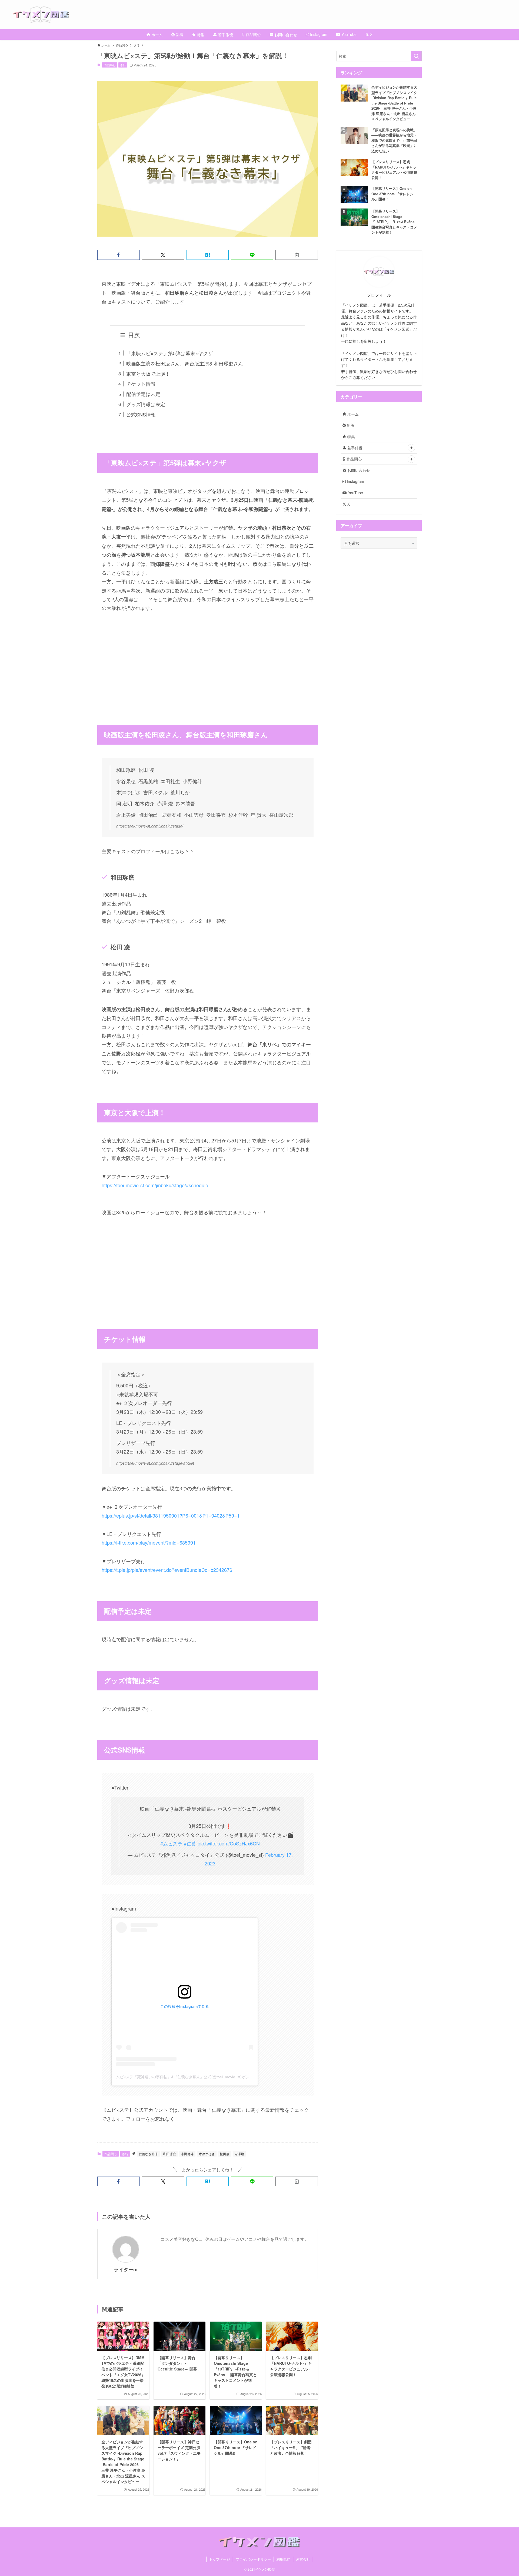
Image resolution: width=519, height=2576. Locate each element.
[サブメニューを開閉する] (411, 448)
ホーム (352, 414)
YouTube (355, 493)
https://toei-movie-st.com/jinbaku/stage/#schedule (155, 1185)
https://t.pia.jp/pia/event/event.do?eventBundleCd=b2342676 (167, 1570)
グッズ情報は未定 (146, 404)
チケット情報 (141, 384)
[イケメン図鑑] (266, 15)
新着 (350, 425)
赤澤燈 (239, 2154)
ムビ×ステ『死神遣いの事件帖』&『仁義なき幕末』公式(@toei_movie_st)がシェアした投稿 (194, 2077)
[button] (119, 255)
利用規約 (283, 2559)
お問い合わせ (358, 470)
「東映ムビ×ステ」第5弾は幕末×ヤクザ (169, 353)
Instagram (355, 481)
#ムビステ (171, 1843)
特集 (351, 436)
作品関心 (109, 65)
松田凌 (225, 2154)
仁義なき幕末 (148, 2154)
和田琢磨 (169, 2154)
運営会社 (303, 2559)
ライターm (126, 2269)
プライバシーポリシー (253, 2559)
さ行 (123, 65)
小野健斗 (187, 2154)
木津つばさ (207, 2154)
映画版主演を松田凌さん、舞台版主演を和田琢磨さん (185, 363)
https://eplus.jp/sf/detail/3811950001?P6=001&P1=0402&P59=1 (171, 1515)
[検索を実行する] (416, 56)
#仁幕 (190, 1843)
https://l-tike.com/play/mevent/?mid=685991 (149, 1542)
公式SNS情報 (141, 414)
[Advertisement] (208, 660)
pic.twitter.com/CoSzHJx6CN (229, 1843)
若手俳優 (354, 448)
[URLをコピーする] (297, 255)
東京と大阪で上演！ (148, 374)
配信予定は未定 (143, 394)
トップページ (219, 2559)
